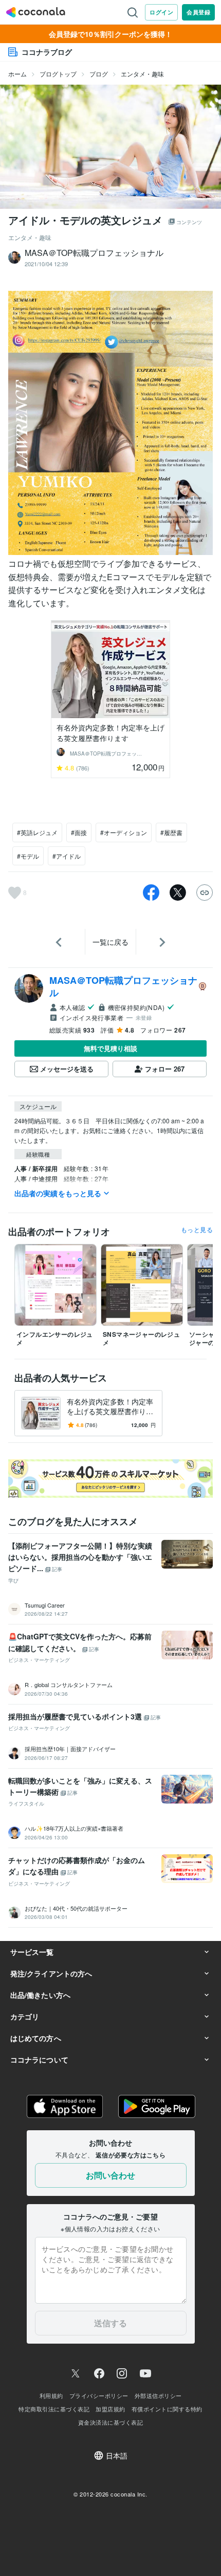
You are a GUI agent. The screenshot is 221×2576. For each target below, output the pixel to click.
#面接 (79, 832)
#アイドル (67, 856)
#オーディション (124, 832)
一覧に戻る (110, 942)
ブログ (99, 74)
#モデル (28, 856)
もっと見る (197, 1230)
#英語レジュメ (37, 832)
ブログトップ (58, 74)
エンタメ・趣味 (142, 74)
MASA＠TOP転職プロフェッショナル (123, 986)
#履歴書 (171, 832)
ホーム (17, 74)
